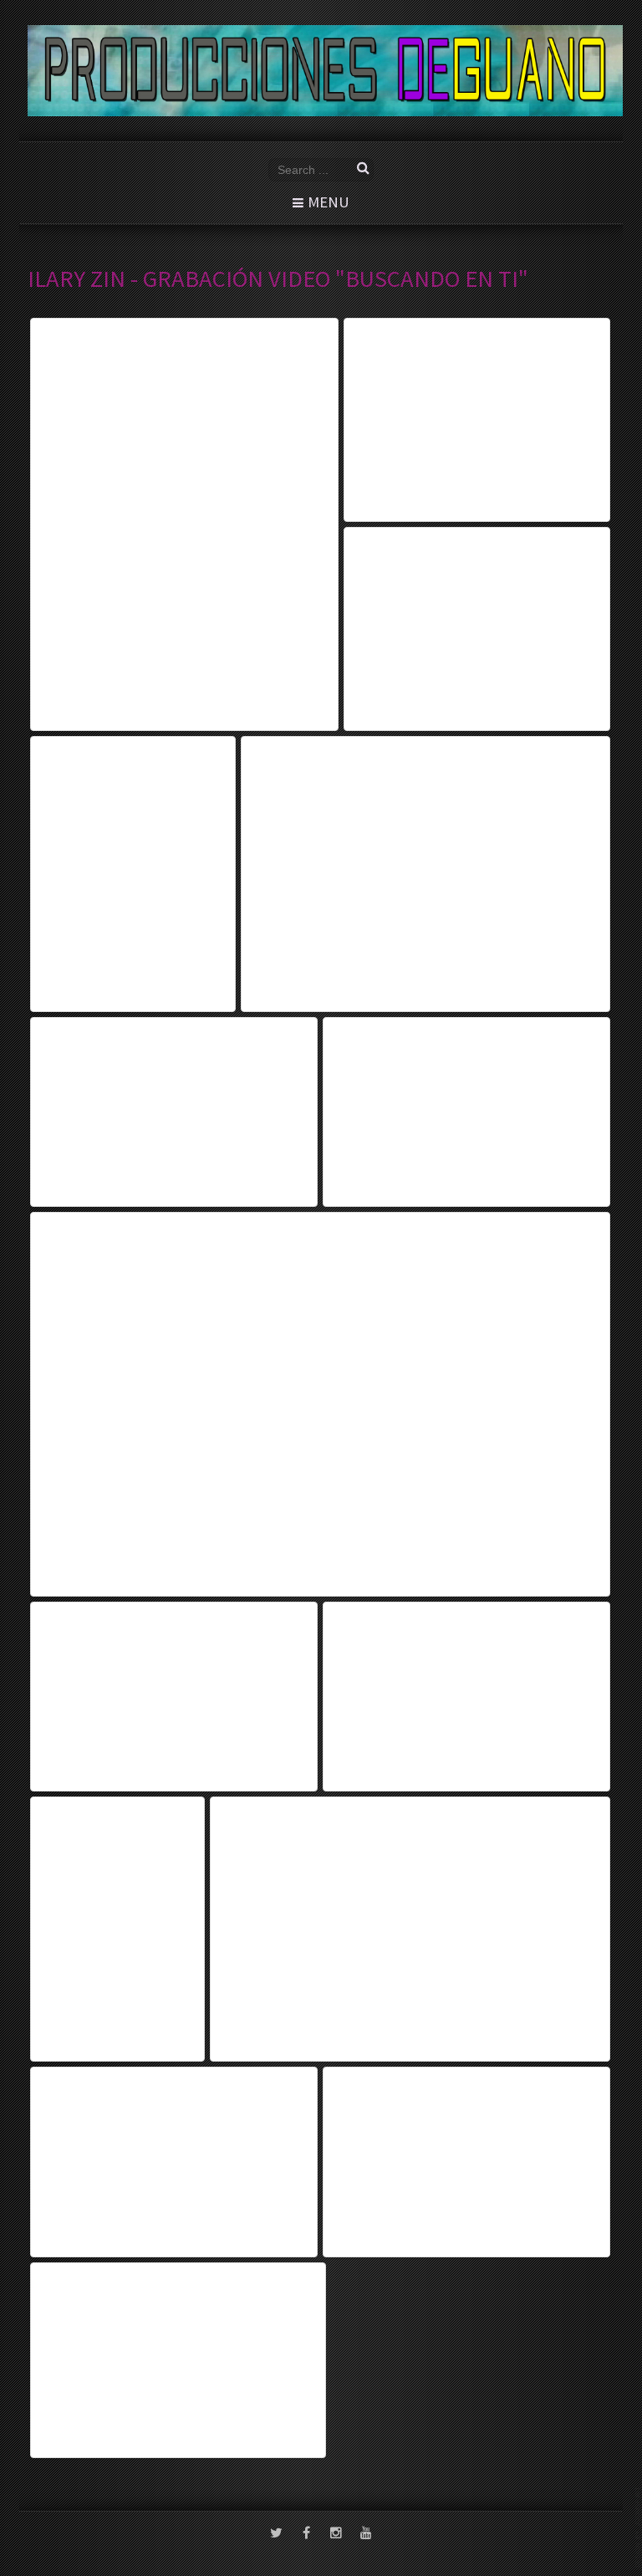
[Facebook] (306, 2534)
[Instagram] (336, 2534)
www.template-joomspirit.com (639, 2527)
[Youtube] (366, 2534)
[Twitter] (276, 2534)
